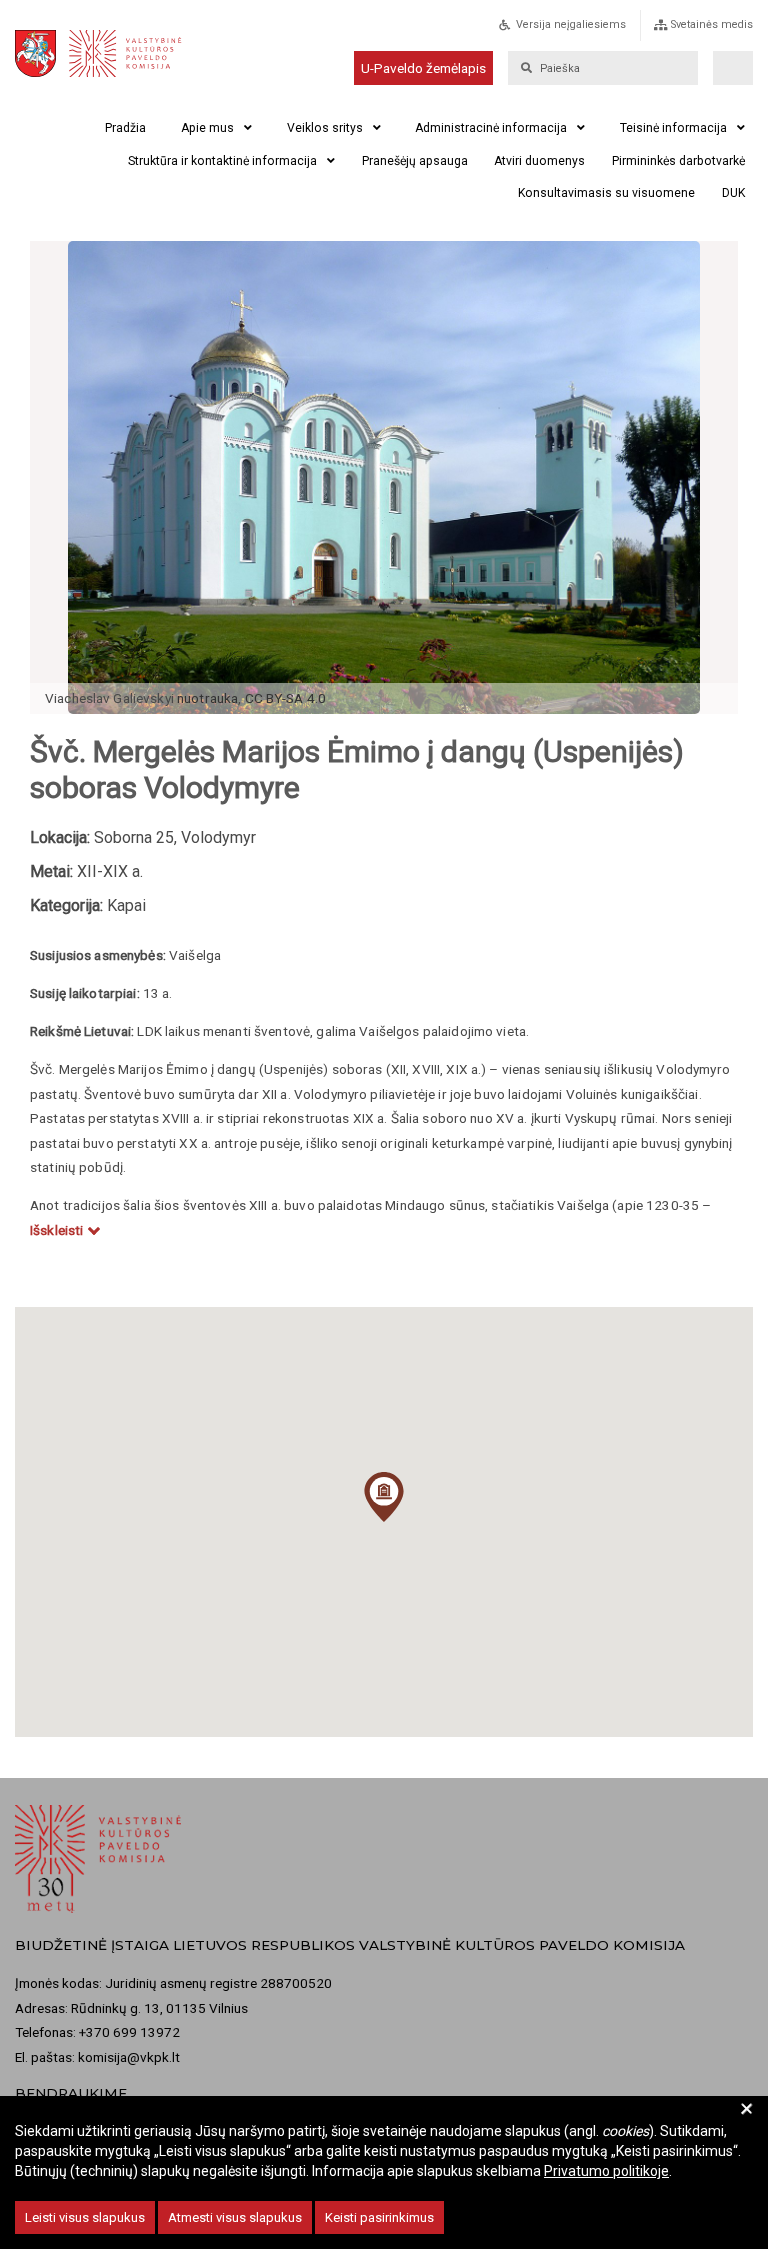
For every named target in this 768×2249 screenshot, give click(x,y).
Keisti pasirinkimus (379, 2217)
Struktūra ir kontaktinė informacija (222, 161)
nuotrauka (207, 698)
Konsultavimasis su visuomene (606, 193)
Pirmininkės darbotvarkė (678, 161)
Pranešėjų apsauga (415, 161)
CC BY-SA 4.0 (286, 698)
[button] (384, 1497)
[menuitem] (583, 30)
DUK (733, 193)
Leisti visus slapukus (85, 2217)
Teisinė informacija (673, 128)
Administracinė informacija (491, 128)
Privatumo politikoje (606, 2171)
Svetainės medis (712, 24)
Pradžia (125, 128)
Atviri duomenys (539, 161)
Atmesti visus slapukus (235, 2217)
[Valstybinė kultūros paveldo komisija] (111, 53)
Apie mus (207, 128)
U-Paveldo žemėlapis (423, 68)
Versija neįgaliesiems (571, 24)
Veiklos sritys (325, 128)
